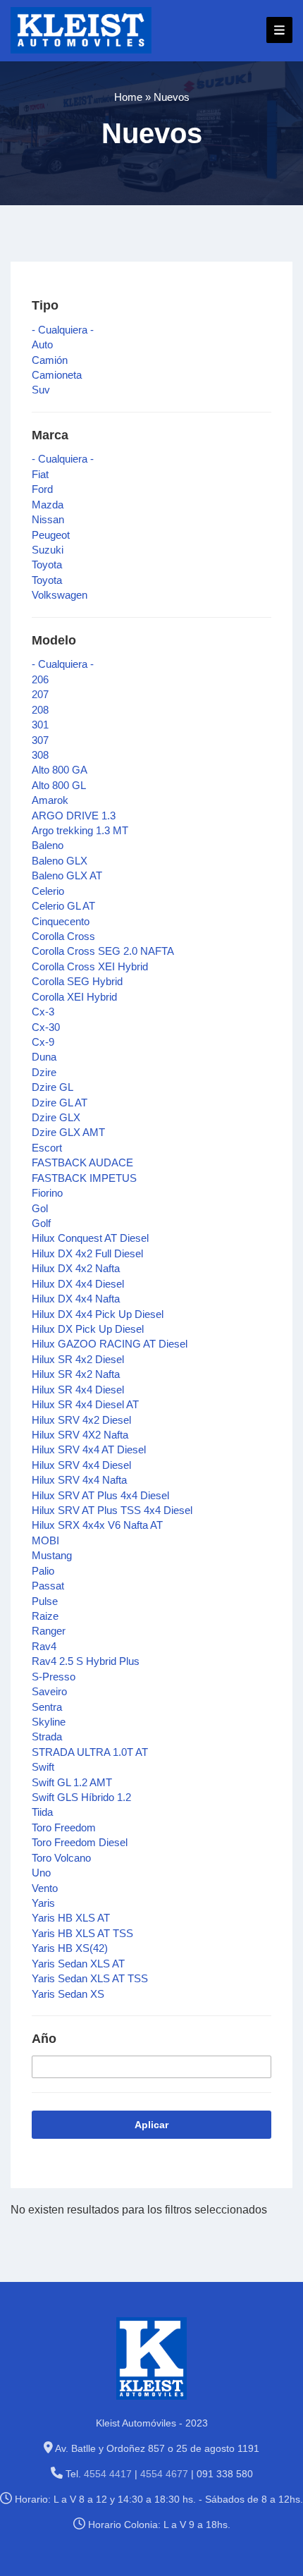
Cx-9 (43, 1042)
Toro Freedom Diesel (80, 1842)
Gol (40, 1208)
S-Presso (54, 1677)
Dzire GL (52, 1087)
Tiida (42, 1812)
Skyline (49, 1722)
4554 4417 (108, 2474)
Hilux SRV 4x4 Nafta (79, 1480)
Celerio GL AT (63, 906)
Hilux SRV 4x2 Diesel (81, 1420)
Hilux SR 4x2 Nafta (76, 1374)
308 (40, 755)
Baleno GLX (60, 861)
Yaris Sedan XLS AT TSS (90, 1978)
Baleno (48, 845)
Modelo (54, 640)
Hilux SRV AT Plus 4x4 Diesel (100, 1495)
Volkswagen (60, 595)
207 (40, 694)
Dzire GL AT (60, 1103)
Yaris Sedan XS (68, 1994)
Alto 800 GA (60, 770)
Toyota (47, 564)
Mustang (52, 1555)
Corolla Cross (63, 936)
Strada (47, 1736)
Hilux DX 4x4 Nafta (76, 1299)
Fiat (40, 474)
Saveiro (49, 1691)
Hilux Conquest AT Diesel (90, 1238)
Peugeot (51, 535)
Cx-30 (46, 1027)
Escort (47, 1148)
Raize (45, 1616)
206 (40, 679)
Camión (50, 360)
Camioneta (57, 375)
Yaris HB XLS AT (71, 1918)
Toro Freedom (64, 1827)
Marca (50, 435)
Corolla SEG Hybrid (77, 981)
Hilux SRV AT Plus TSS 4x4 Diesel (112, 1510)
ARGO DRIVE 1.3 (74, 816)
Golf (41, 1223)
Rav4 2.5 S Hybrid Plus (86, 1661)
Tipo (45, 305)
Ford (42, 489)
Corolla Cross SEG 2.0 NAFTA (103, 951)
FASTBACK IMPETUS (84, 1178)
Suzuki (48, 550)
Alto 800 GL (59, 785)
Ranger (49, 1631)
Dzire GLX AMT (68, 1132)
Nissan (48, 519)
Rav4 (44, 1646)
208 (40, 710)
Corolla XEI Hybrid (74, 997)
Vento (45, 1888)
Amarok (50, 800)
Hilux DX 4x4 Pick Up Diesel (98, 1314)
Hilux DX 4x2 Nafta (76, 1268)
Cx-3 (43, 1012)
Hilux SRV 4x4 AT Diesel (89, 1449)
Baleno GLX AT (67, 875)
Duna (44, 1057)
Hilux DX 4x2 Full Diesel (87, 1253)
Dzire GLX (56, 1117)
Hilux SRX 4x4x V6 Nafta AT (97, 1525)
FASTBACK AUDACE (82, 1162)
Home (128, 97)
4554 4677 (164, 2474)
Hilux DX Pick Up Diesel (88, 1329)
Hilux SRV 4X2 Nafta (80, 1435)
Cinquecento (61, 921)
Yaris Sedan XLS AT (78, 1964)
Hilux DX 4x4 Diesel (78, 1284)
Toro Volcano (61, 1858)
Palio (43, 1571)
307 (40, 740)
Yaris (43, 1903)
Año (44, 2039)
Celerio (48, 891)
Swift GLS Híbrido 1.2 (81, 1797)
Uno (41, 1873)
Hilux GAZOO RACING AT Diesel (110, 1344)
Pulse (45, 1601)
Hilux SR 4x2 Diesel (78, 1359)
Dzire (44, 1072)
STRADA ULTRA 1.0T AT (90, 1752)
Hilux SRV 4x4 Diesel (81, 1465)
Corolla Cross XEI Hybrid (90, 966)
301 (40, 725)
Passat (48, 1586)
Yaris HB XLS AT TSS (82, 1933)
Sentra (47, 1707)
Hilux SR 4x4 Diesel (78, 1390)
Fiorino (47, 1193)
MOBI (45, 1540)
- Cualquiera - (63, 330)
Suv (41, 390)
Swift (43, 1767)
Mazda (48, 505)
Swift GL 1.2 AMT (72, 1782)
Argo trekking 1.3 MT (80, 830)
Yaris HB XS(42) (70, 1948)
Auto (42, 344)
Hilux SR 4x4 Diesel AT (85, 1404)
